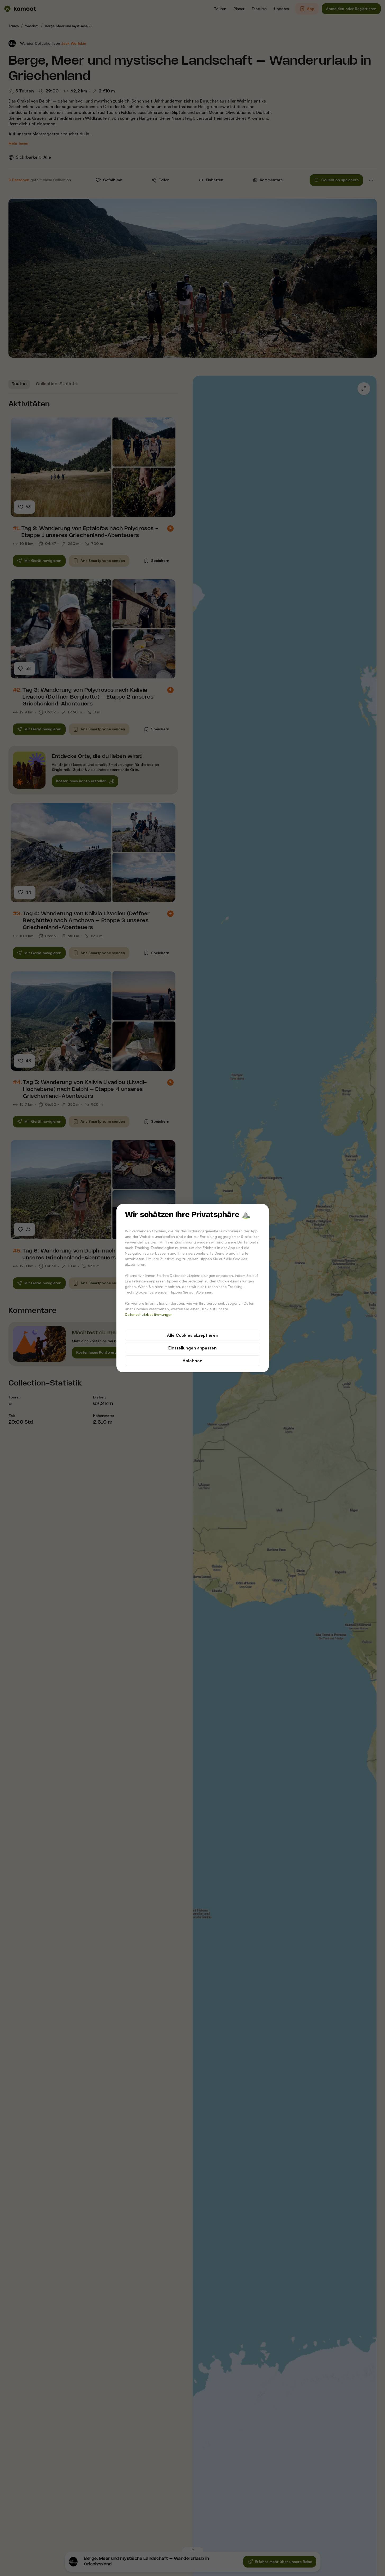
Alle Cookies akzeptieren (193, 1335)
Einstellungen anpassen (192, 1348)
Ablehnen (192, 1361)
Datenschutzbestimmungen (149, 1314)
